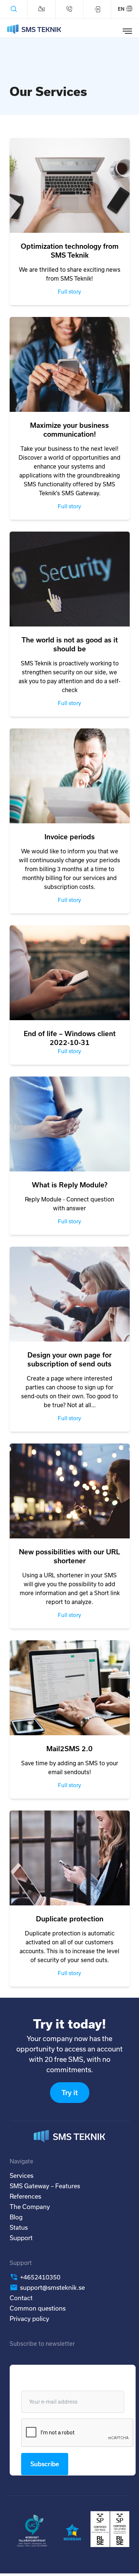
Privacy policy (29, 2319)
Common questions (38, 2308)
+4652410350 (40, 2277)
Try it (70, 2093)
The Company (30, 2207)
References (25, 2196)
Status (19, 2227)
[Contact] (42, 9)
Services (21, 2175)
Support (21, 2238)
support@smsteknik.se (52, 2287)
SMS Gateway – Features (45, 2186)
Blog (16, 2217)
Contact (21, 2298)
